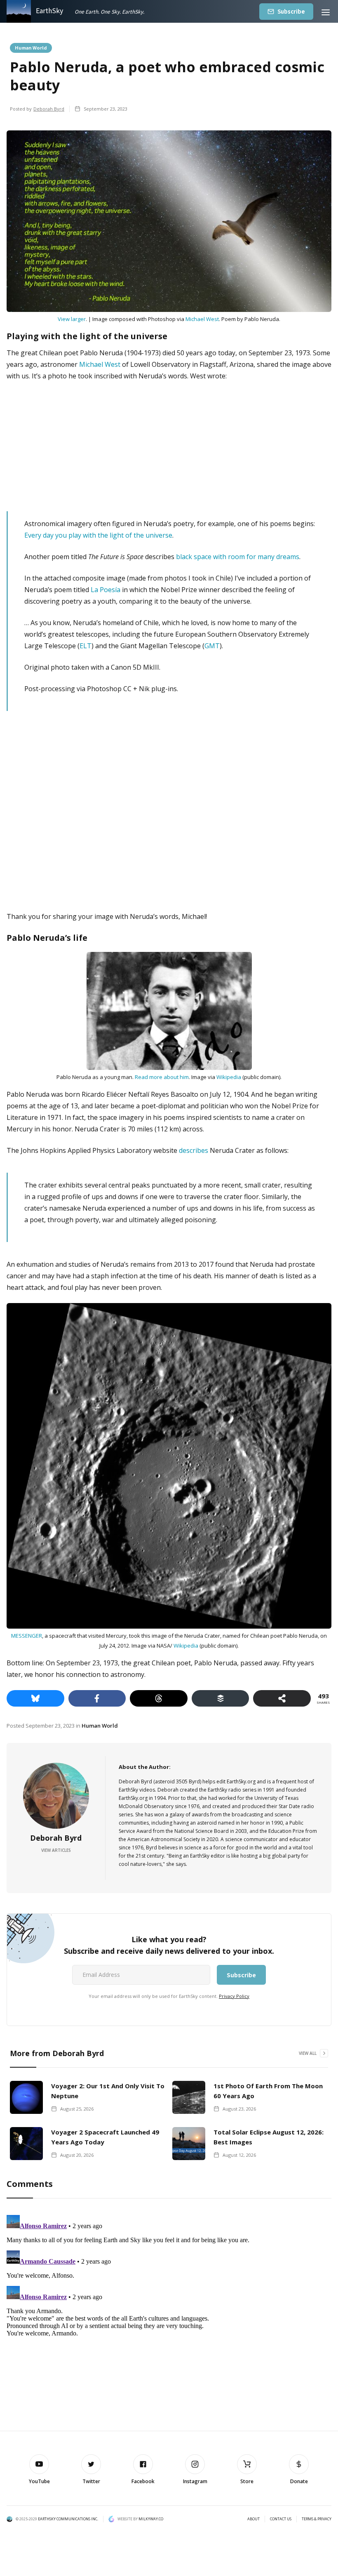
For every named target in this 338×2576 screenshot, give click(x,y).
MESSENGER (27, 1636)
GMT (212, 646)
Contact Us (281, 2519)
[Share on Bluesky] (35, 1698)
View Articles (56, 1850)
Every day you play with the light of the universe (98, 535)
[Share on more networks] (282, 1698)
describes (194, 1150)
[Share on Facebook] (97, 1698)
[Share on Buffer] (221, 1698)
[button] (326, 11)
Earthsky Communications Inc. (68, 2519)
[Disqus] (169, 2315)
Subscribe (291, 11)
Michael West (202, 319)
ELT (86, 646)
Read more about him (162, 1077)
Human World (31, 47)
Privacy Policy (234, 1996)
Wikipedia (229, 1077)
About (253, 2519)
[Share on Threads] (159, 1698)
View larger (72, 319)
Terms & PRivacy (317, 2519)
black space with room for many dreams (238, 557)
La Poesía (106, 590)
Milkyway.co (151, 2519)
